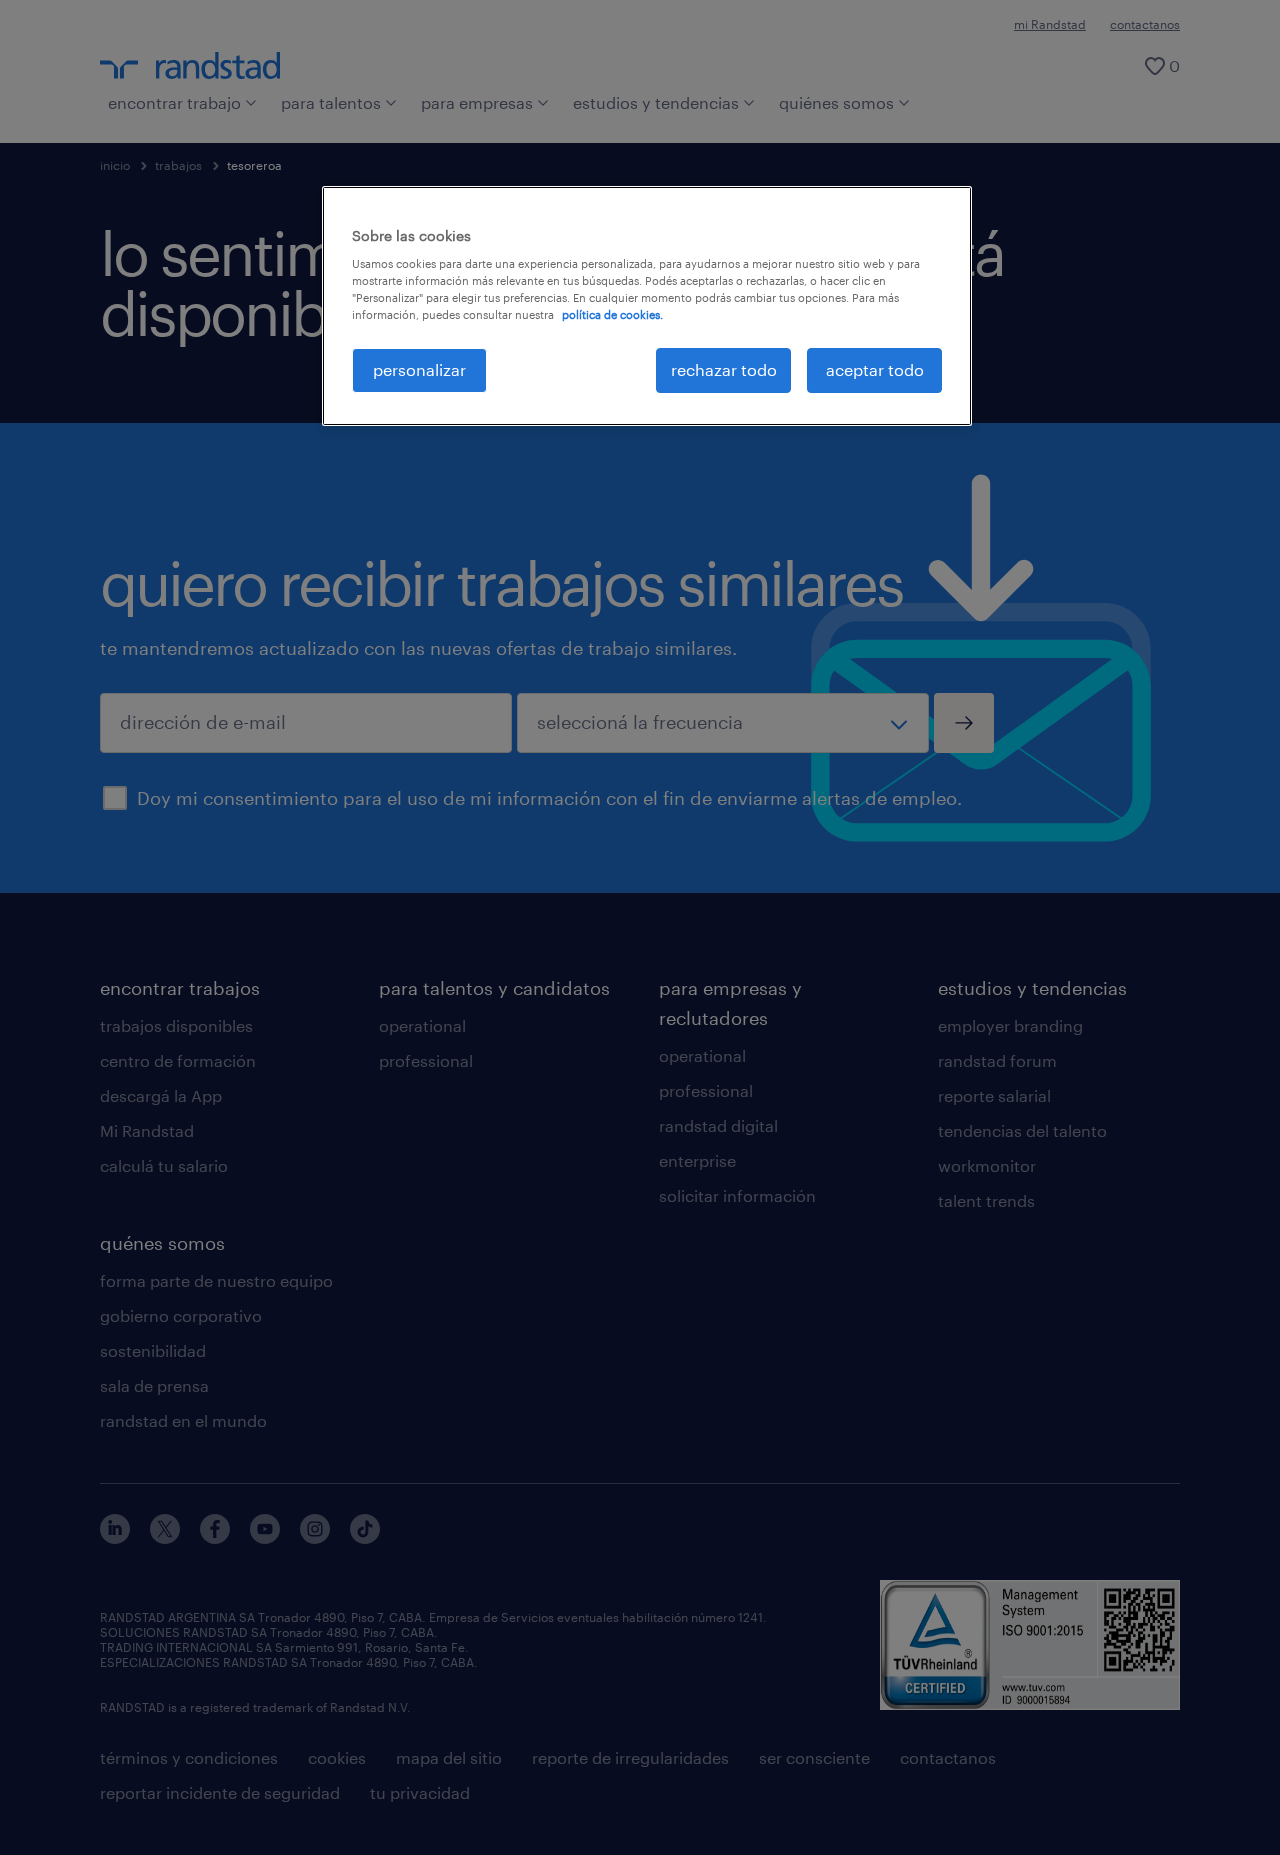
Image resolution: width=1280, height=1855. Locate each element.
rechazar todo (724, 369)
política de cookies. (612, 314)
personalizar (419, 369)
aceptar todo (875, 369)
